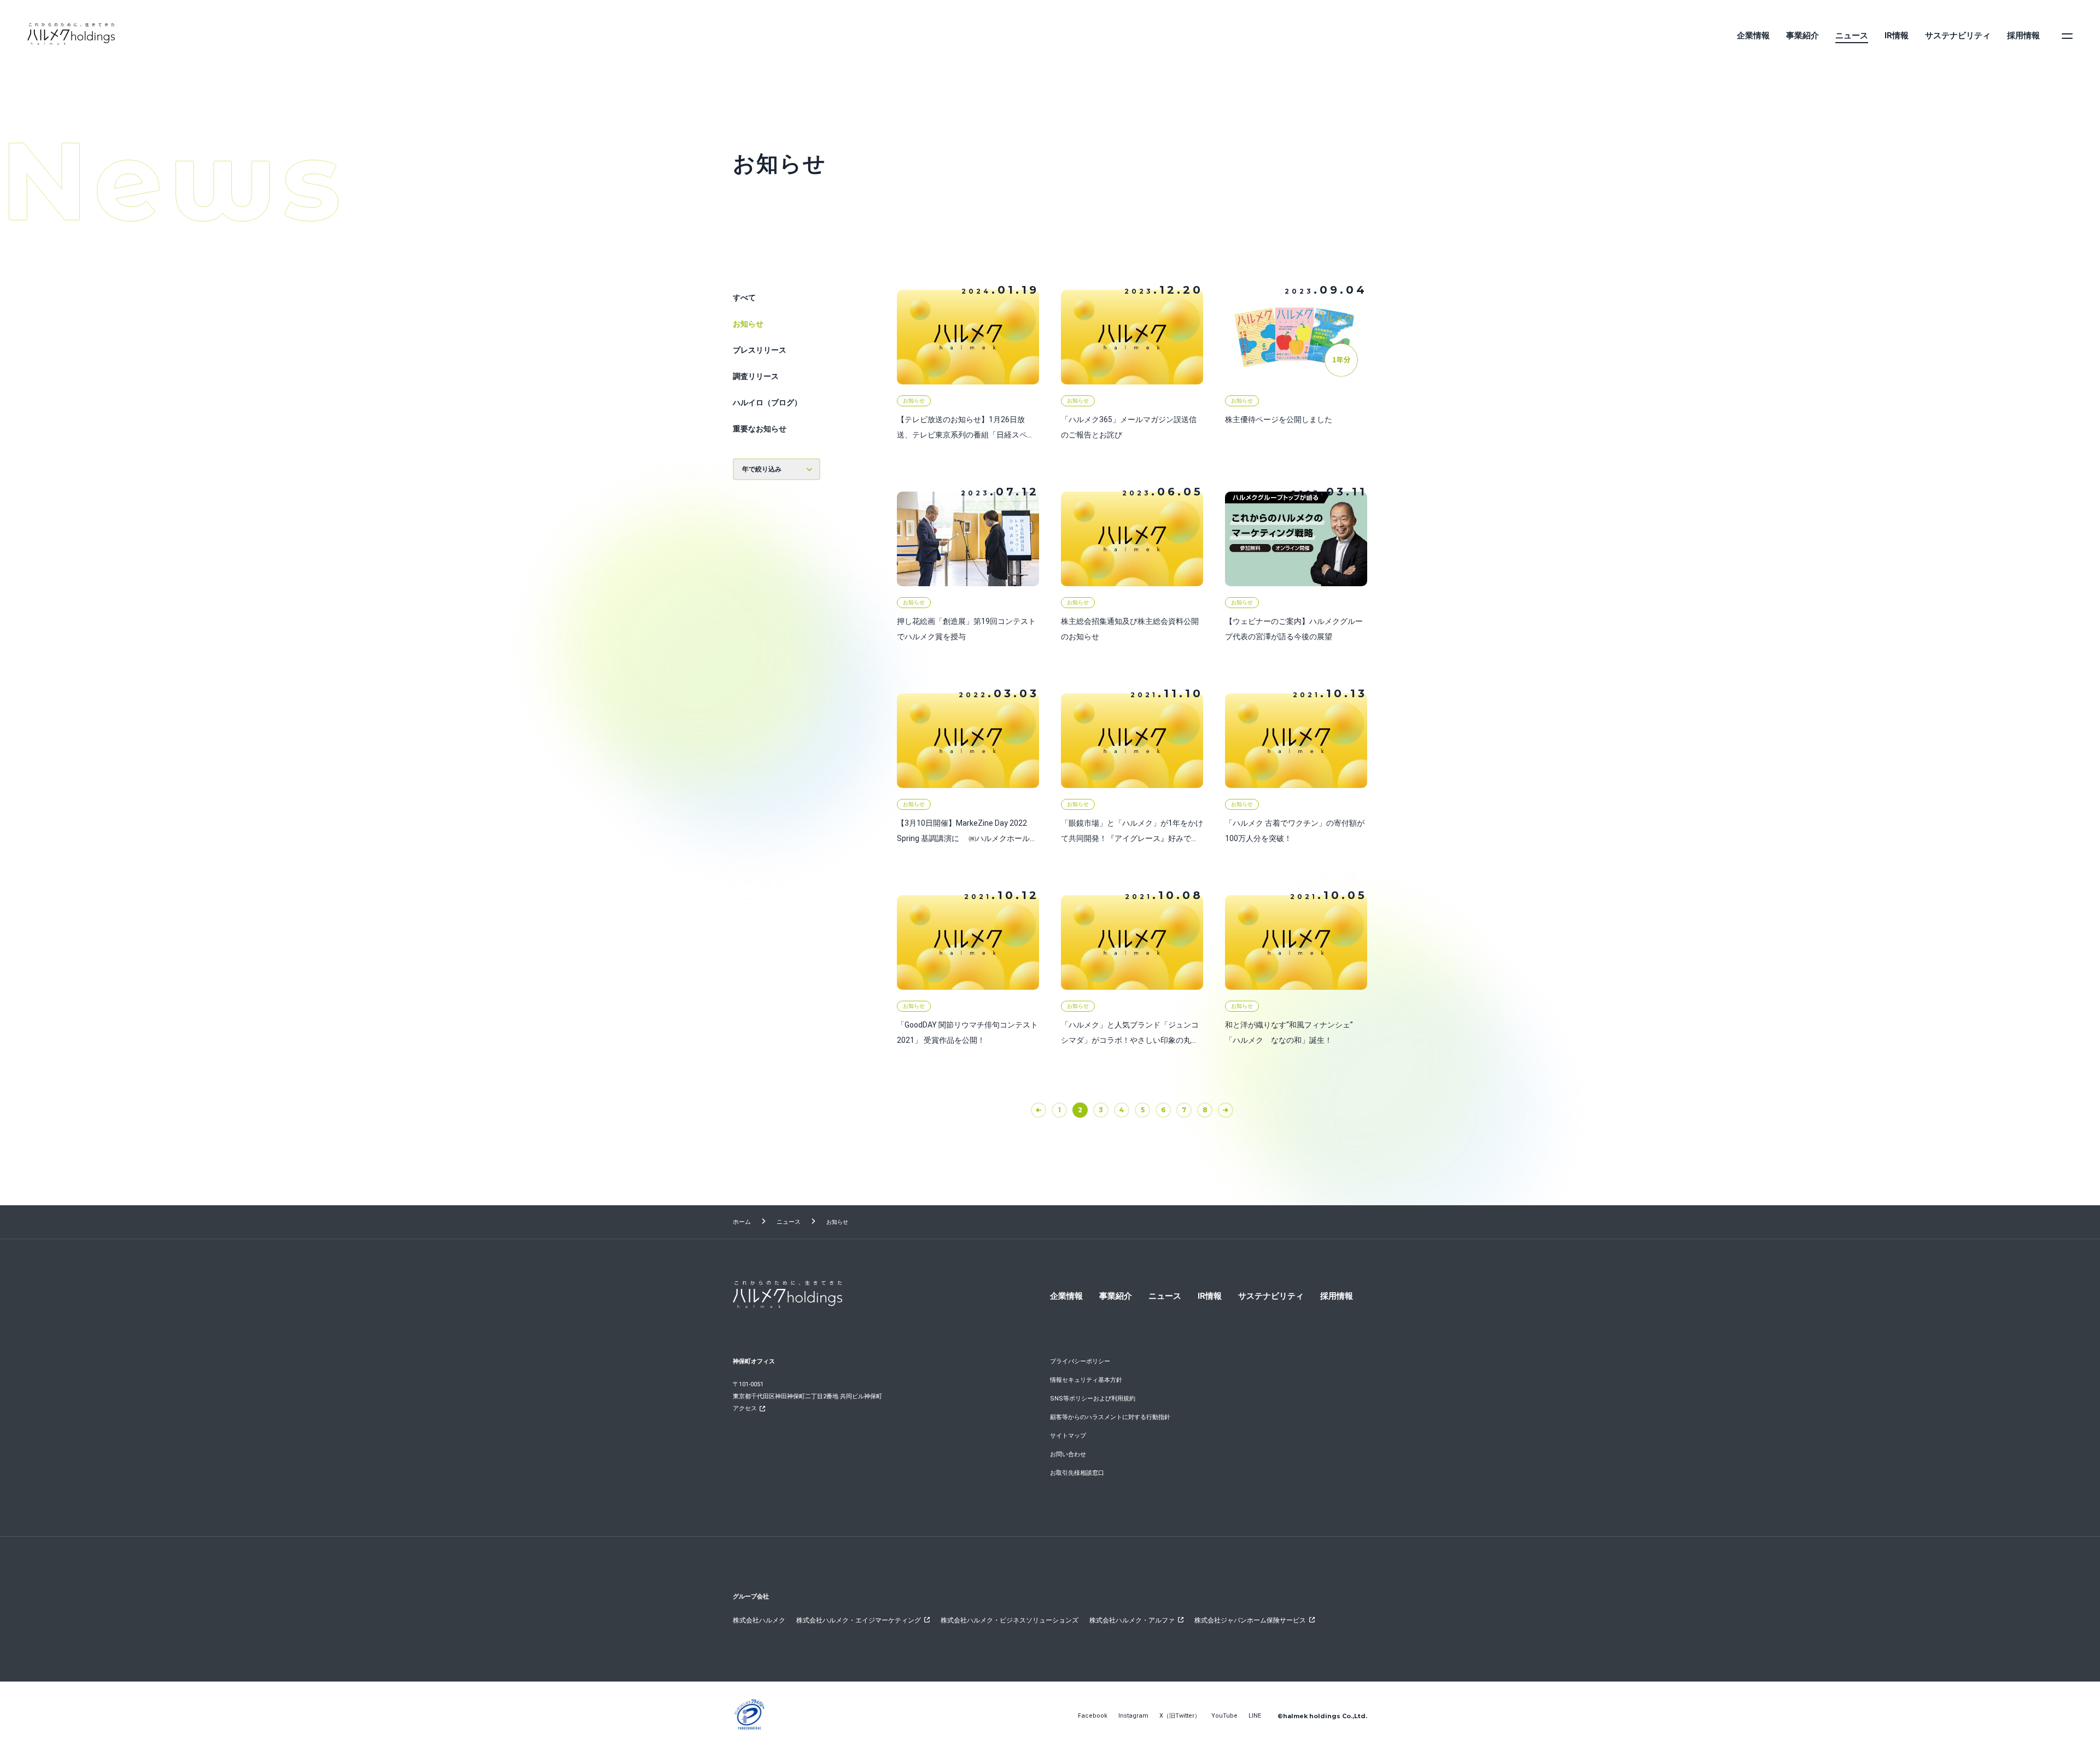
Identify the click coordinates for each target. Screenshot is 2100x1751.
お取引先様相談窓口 (1077, 1473)
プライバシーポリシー (1080, 1361)
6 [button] (1163, 1110)
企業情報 (1753, 36)
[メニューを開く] (2067, 36)
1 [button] (1060, 1110)
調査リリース (756, 376)
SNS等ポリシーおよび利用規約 (1093, 1399)
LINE (1255, 1716)
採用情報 (2023, 36)
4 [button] (1122, 1110)
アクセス (745, 1408)
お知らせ (748, 324)
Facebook (1093, 1716)
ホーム (742, 1222)
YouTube (1224, 1716)
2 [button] (1080, 1110)
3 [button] (1101, 1110)
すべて (744, 297)
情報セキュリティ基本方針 (1086, 1380)
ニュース (1852, 36)
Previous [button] (1046, 1110)
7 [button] (1184, 1110)
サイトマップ (1068, 1436)
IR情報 (1897, 36)
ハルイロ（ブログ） (767, 402)
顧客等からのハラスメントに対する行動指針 (1110, 1417)
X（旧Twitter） (1180, 1716)
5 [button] (1143, 1110)
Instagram (1133, 1716)
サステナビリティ (1958, 36)
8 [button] (1205, 1110)
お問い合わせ (1068, 1454)
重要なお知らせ (760, 429)
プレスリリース (760, 350)
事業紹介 (1802, 36)
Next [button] (1233, 1110)
